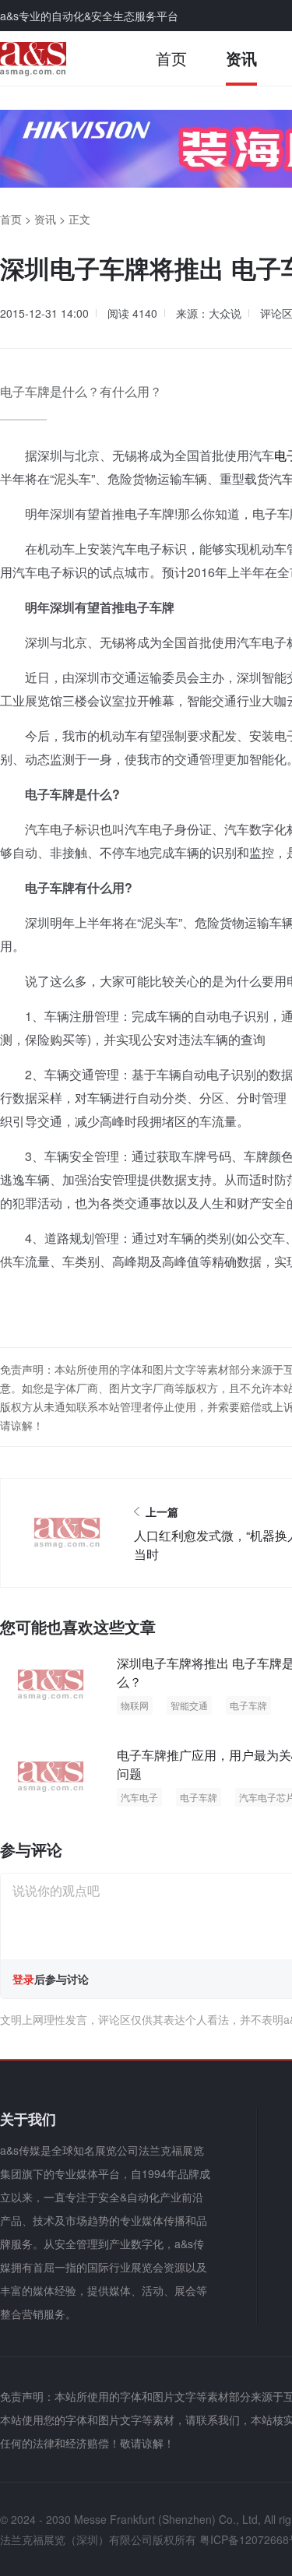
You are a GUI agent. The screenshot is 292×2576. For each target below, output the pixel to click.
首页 (171, 58)
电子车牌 (248, 1705)
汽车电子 (139, 1797)
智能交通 (189, 1705)
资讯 (241, 58)
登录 (23, 1979)
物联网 (135, 1705)
